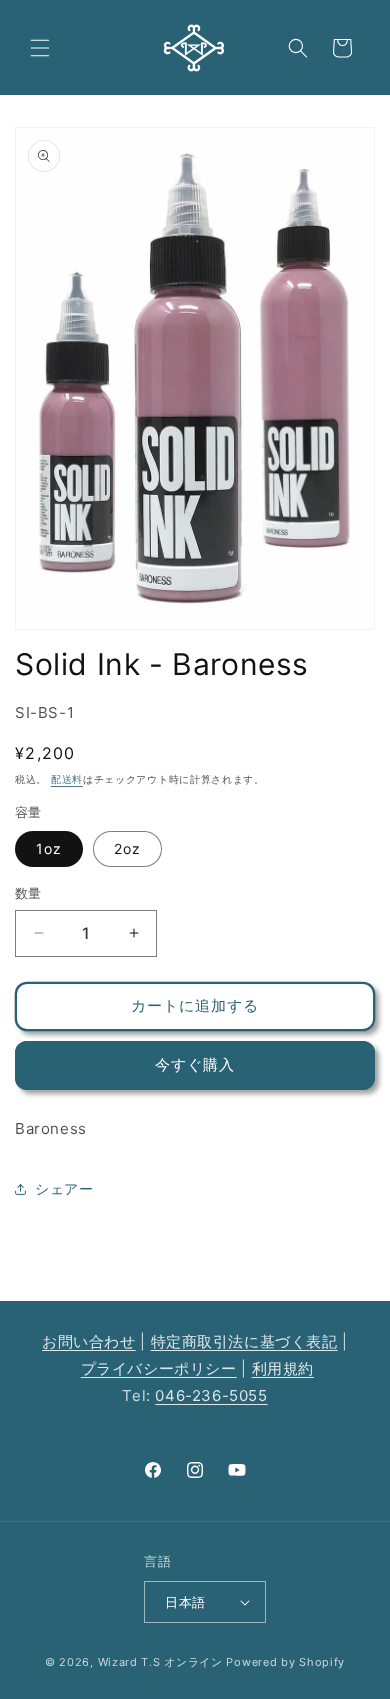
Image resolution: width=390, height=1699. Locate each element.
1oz (49, 848)
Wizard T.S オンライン (160, 1662)
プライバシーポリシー (159, 1368)
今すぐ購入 (195, 1064)
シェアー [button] (64, 1188)
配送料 (67, 779)
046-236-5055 (211, 1395)
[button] (40, 48)
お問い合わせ (89, 1341)
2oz (127, 848)
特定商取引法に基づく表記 (244, 1341)
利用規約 (283, 1368)
